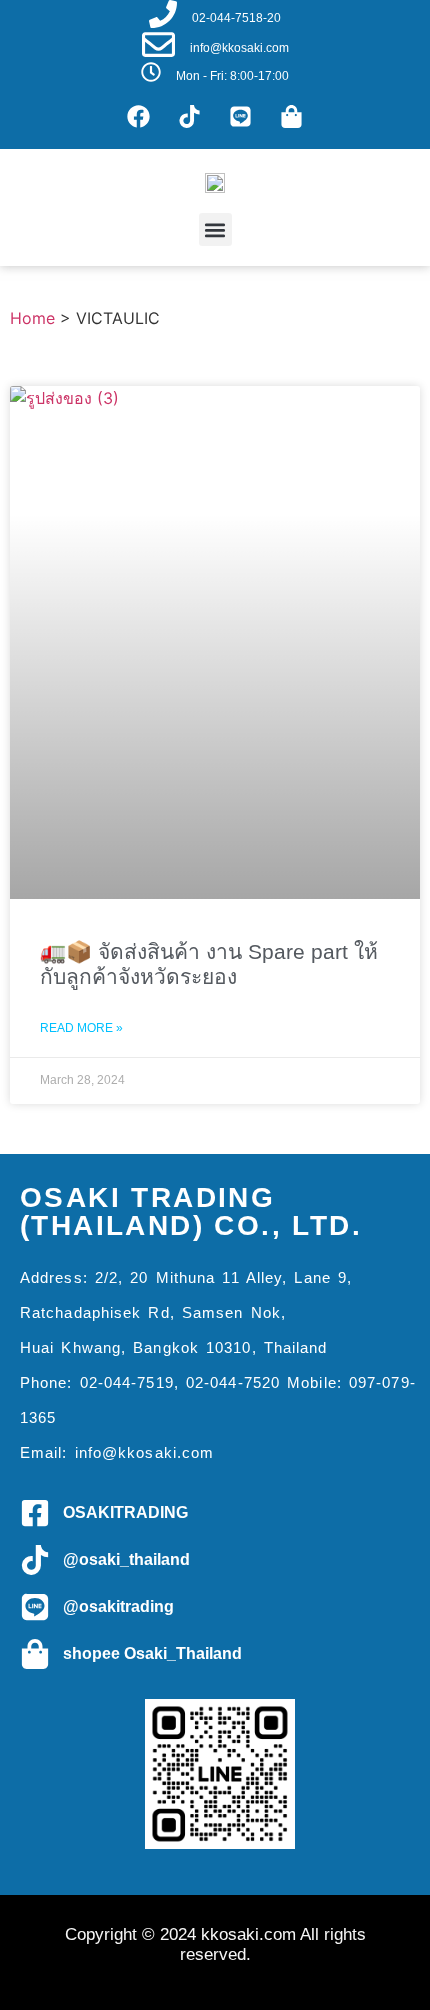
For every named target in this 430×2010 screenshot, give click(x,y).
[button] (215, 229)
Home (32, 318)
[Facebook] (139, 116)
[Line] (241, 116)
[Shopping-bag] (292, 116)
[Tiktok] (190, 116)
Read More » (81, 1028)
